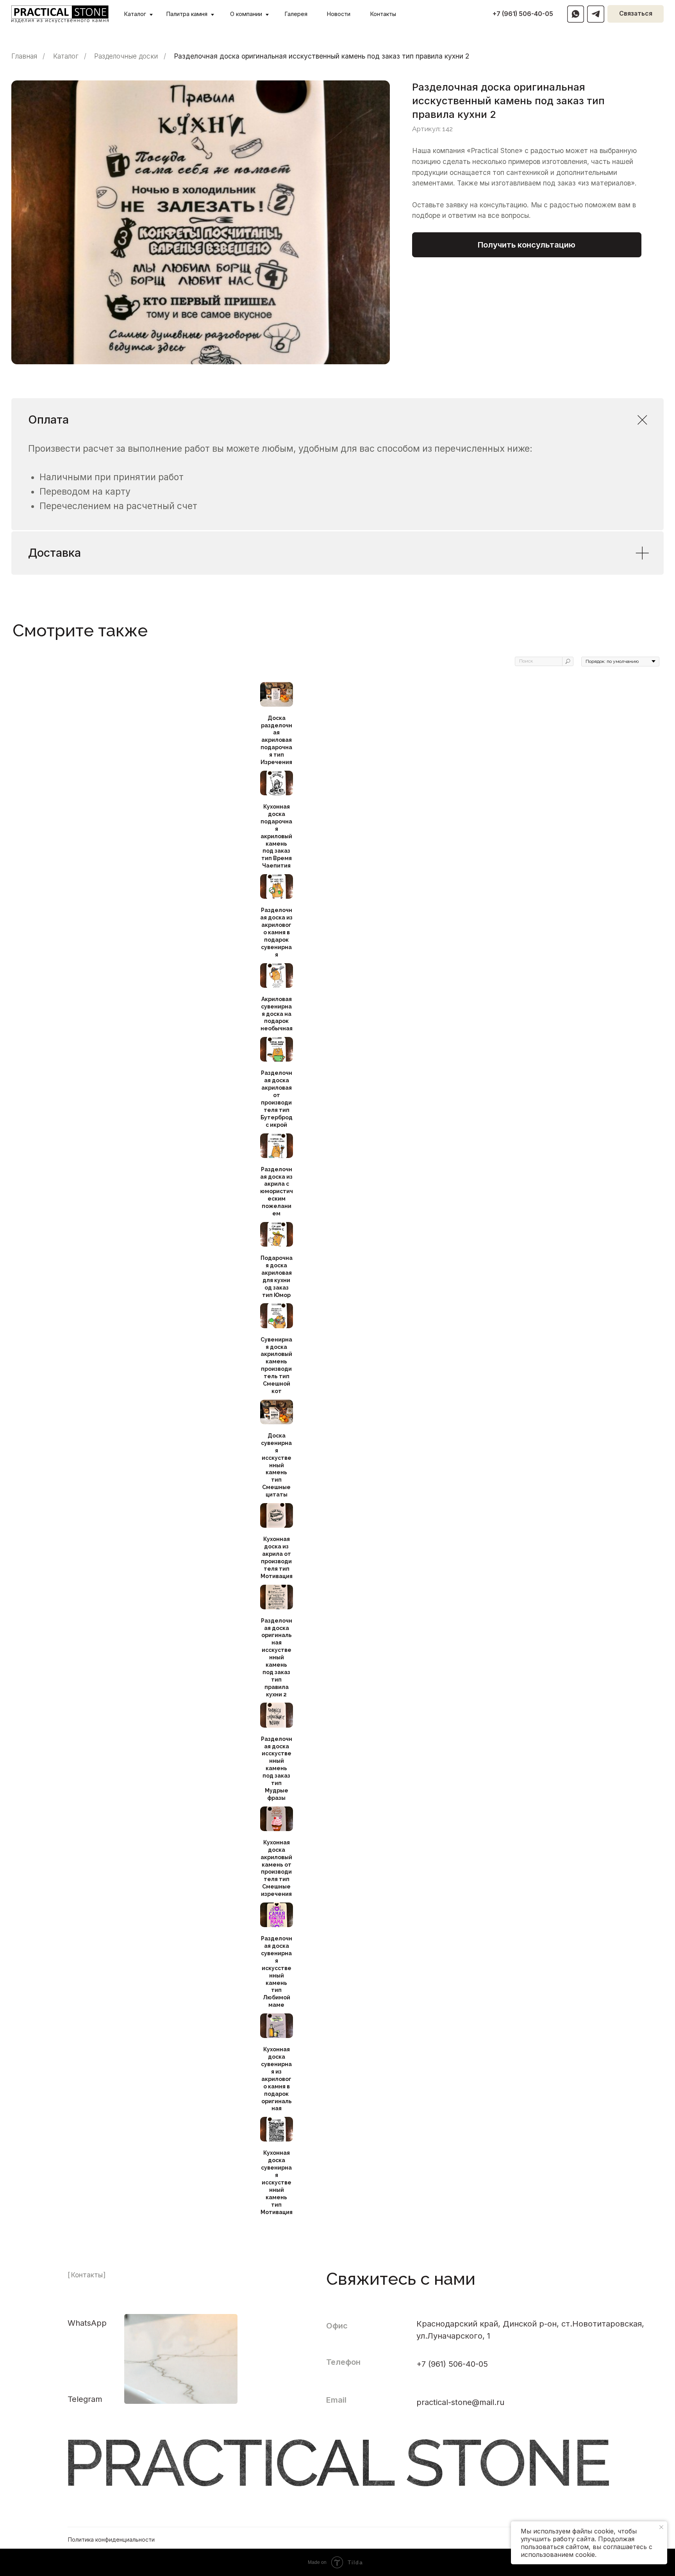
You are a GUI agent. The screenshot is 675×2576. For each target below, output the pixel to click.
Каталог (135, 14)
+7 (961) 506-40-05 (523, 14)
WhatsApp (87, 2323)
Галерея (296, 14)
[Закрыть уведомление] (661, 2527)
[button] (527, 245)
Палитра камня (187, 14)
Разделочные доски (126, 56)
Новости (339, 14)
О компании (246, 14)
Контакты (383, 14)
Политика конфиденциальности (111, 2539)
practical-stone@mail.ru (460, 2402)
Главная (24, 56)
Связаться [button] (636, 13)
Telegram (85, 2399)
